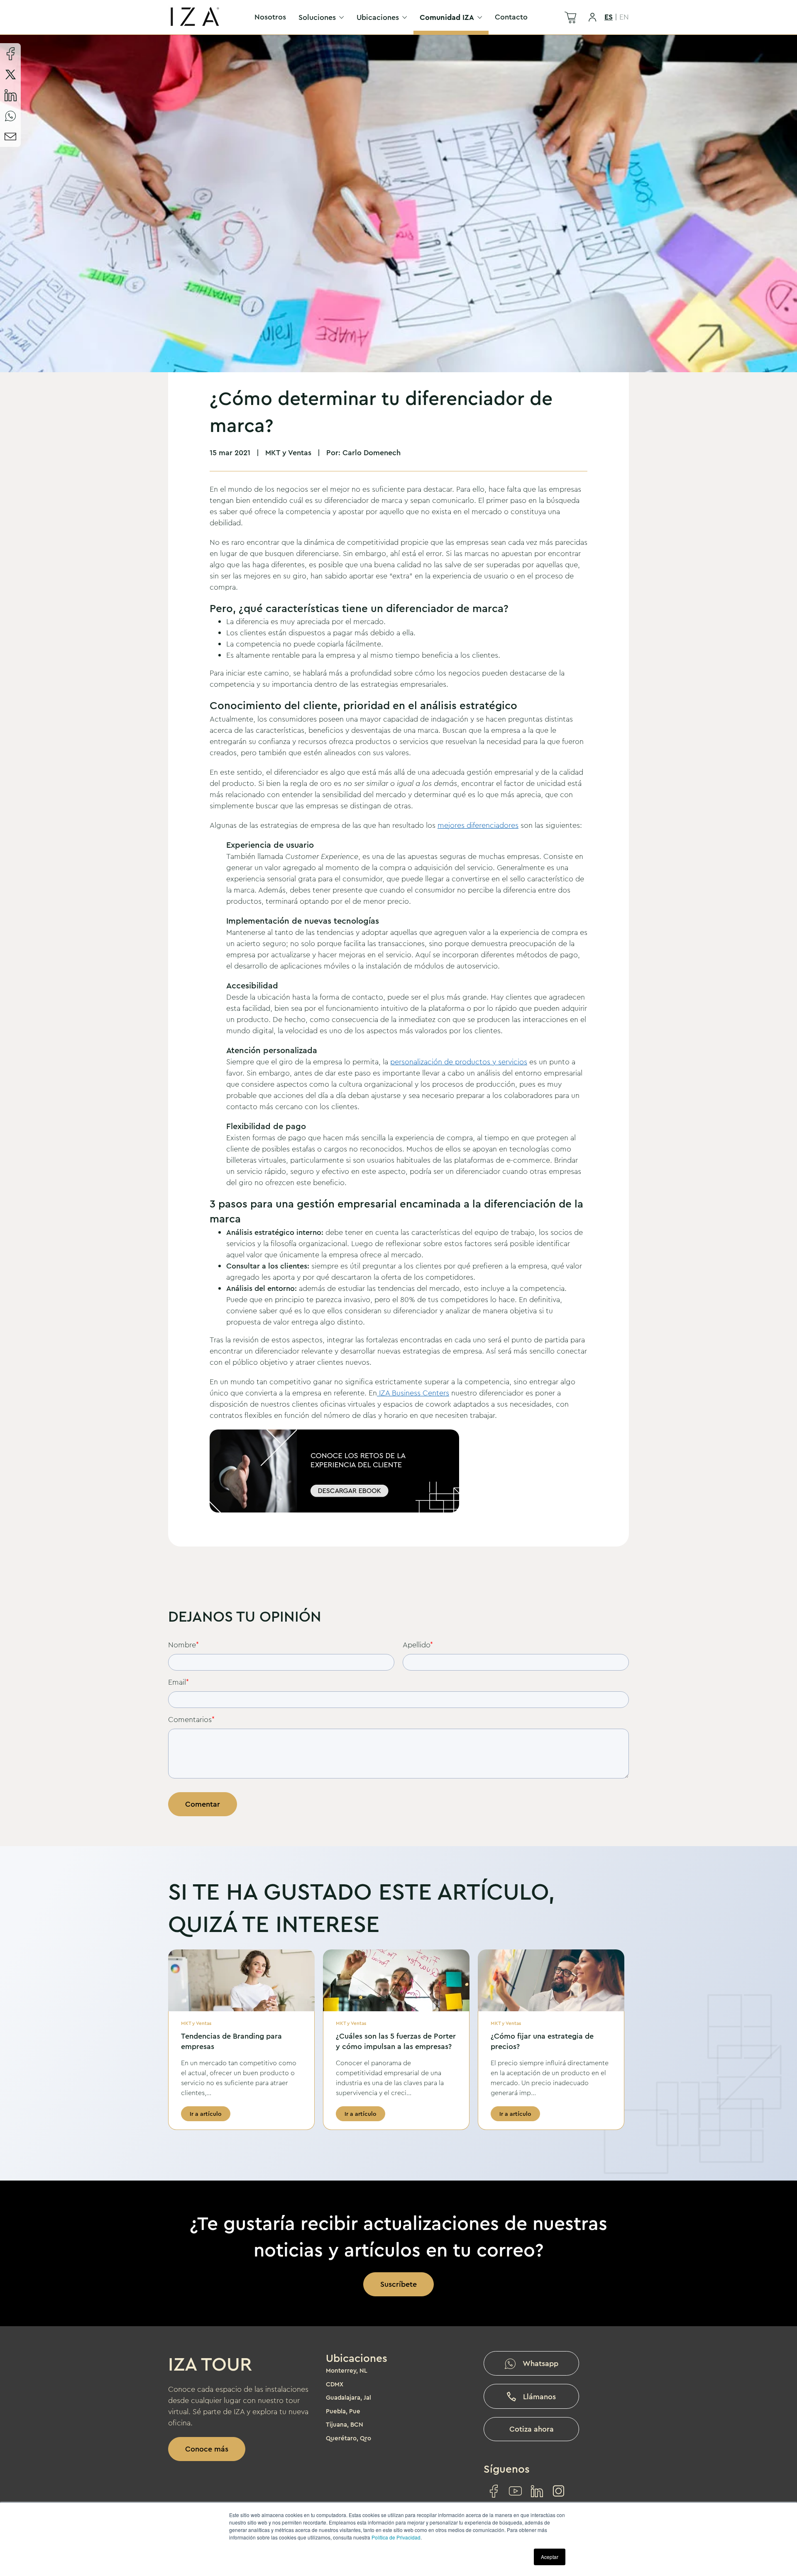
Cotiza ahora (532, 2429)
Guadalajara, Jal (348, 2398)
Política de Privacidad (396, 2537)
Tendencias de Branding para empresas (231, 2041)
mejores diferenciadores (478, 825)
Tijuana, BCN (345, 2425)
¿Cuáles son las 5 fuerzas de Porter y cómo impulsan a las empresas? (396, 2041)
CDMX (335, 2384)
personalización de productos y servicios (459, 1062)
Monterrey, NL (347, 2371)
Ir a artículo (206, 2114)
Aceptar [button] (550, 2557)
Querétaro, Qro (348, 2438)
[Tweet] (10, 74)
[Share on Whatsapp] (10, 116)
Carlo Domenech (372, 453)
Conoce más (207, 2449)
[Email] (10, 137)
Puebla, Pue (343, 2411)
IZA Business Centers (413, 1393)
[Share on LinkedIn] (10, 95)
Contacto (511, 17)
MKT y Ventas (288, 453)
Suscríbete (398, 2284)
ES (609, 17)
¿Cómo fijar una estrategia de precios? (542, 2041)
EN (624, 17)
